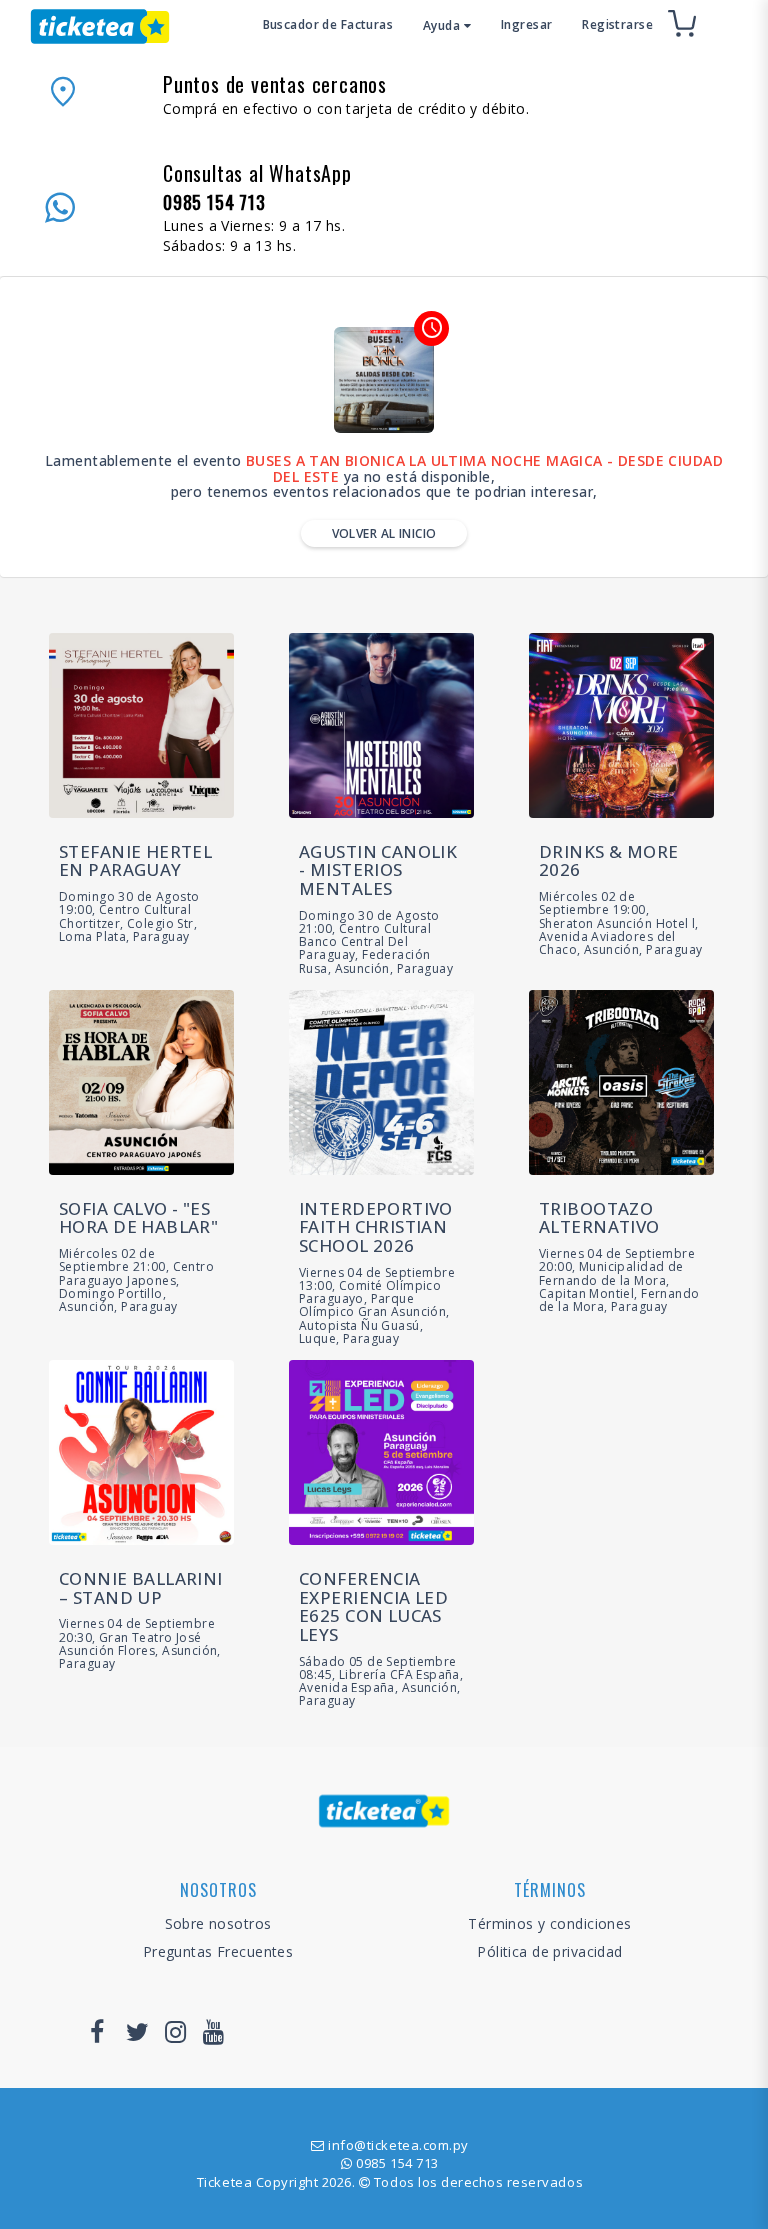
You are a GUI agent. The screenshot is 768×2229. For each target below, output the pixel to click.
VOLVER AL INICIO (384, 533)
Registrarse (617, 24)
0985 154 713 (397, 2163)
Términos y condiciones (549, 1923)
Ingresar (526, 24)
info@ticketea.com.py (398, 2145)
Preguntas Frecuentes (218, 1951)
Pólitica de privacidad (549, 1951)
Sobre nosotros (218, 1923)
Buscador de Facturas (328, 24)
